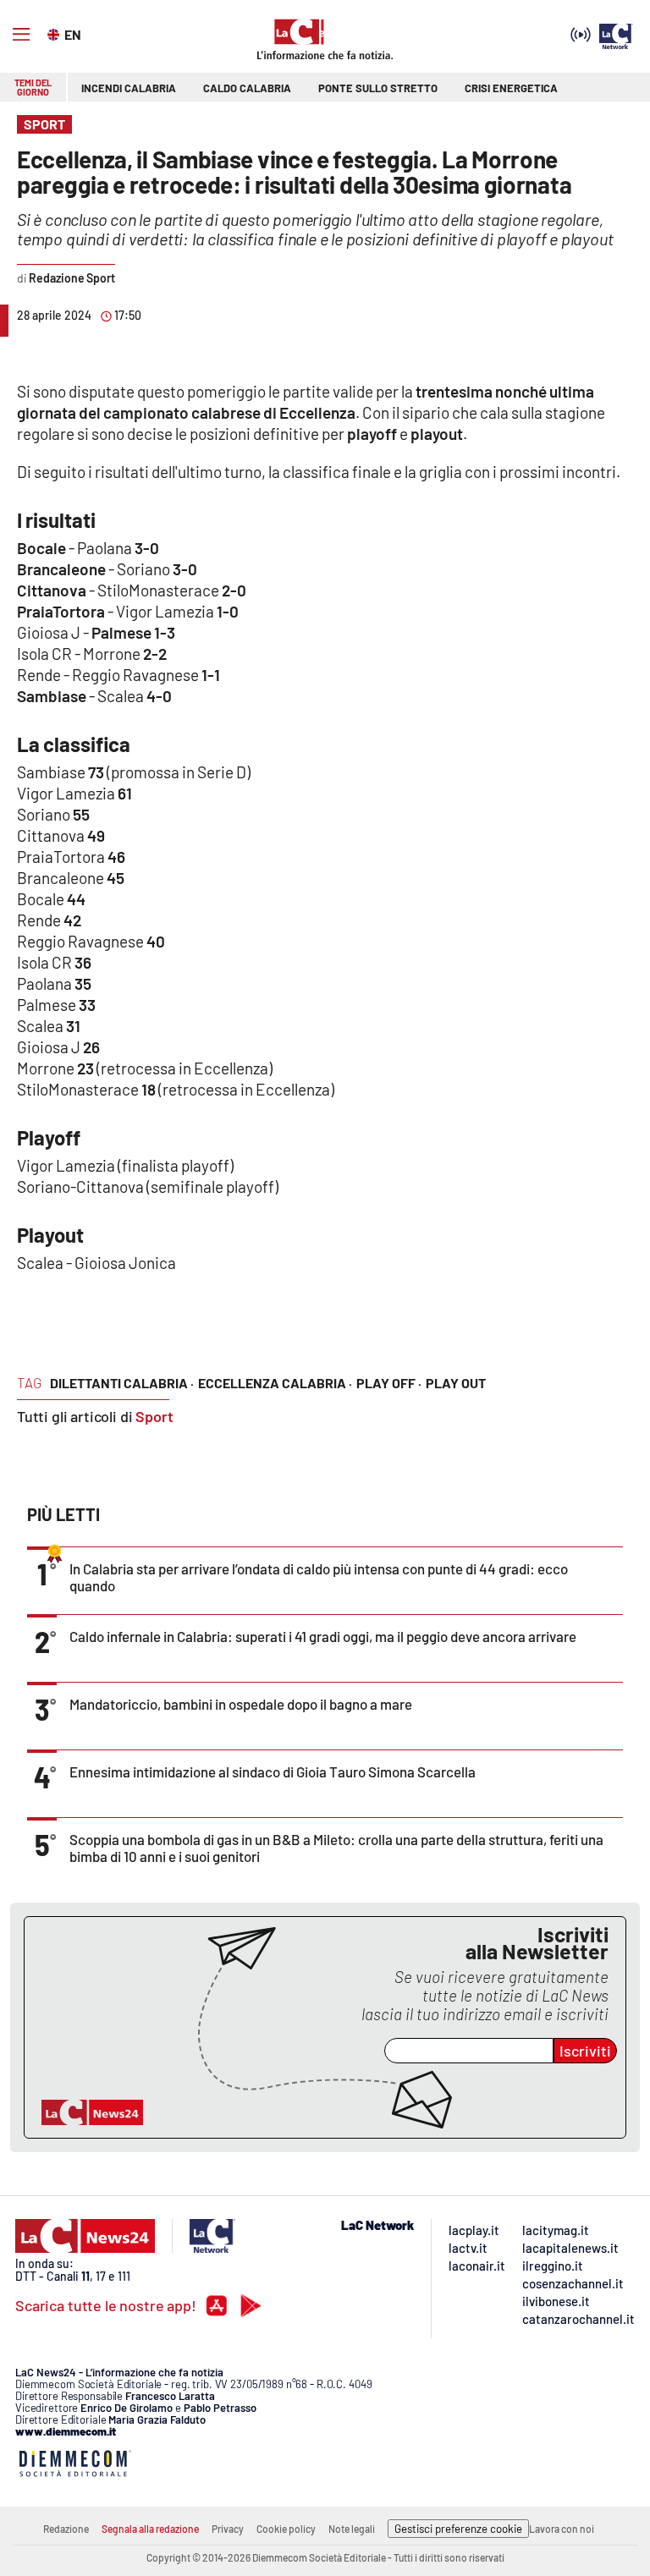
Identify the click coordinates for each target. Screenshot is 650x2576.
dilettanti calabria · (122, 1383)
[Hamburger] (21, 35)
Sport (154, 1416)
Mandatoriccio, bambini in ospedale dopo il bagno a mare (241, 1704)
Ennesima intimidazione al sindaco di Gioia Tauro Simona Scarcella (273, 1771)
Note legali (352, 2529)
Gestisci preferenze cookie (458, 2529)
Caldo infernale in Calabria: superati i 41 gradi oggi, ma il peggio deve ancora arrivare (323, 1636)
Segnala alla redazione (150, 2529)
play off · (389, 1383)
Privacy (228, 2529)
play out (456, 1383)
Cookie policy (286, 2529)
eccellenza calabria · (275, 1383)
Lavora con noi (562, 2529)
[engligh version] (55, 33)
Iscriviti (585, 2051)
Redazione (66, 2529)
